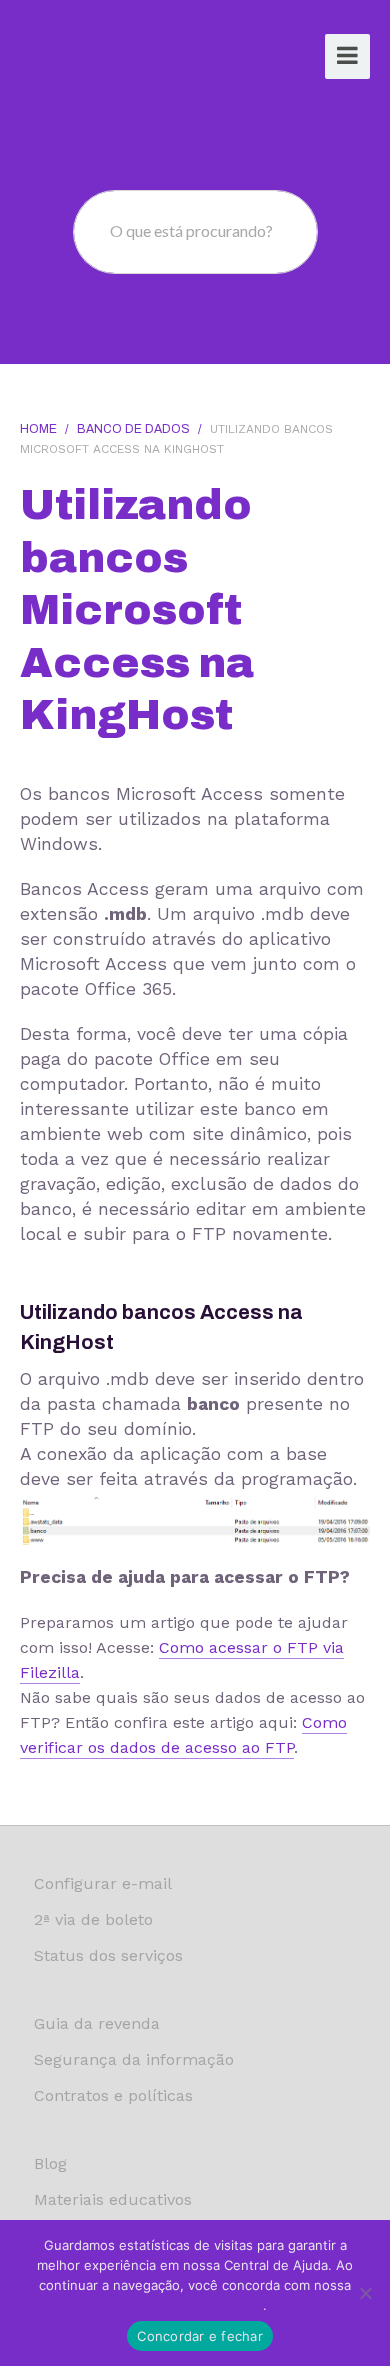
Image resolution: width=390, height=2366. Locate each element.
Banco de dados (133, 429)
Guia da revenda (97, 2023)
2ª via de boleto (93, 1919)
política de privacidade (193, 2305)
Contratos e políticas (113, 2095)
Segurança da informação (134, 2059)
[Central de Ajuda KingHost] (97, 58)
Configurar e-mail (103, 1883)
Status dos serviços (108, 1955)
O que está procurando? (191, 230)
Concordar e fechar (200, 2336)
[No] (365, 2293)
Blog (50, 2163)
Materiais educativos (113, 2199)
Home (38, 429)
